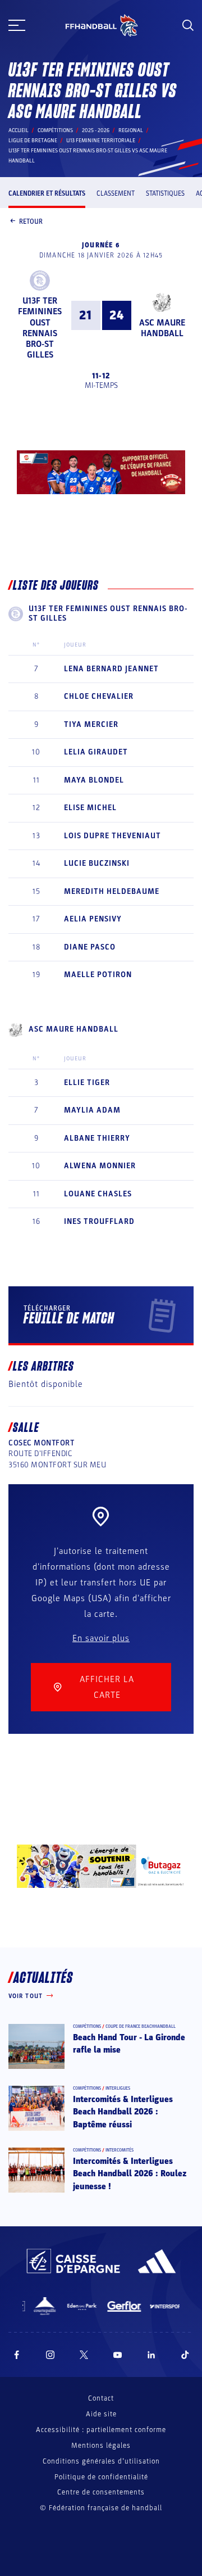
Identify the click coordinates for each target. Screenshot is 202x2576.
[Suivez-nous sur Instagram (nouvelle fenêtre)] (50, 2355)
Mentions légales (101, 2446)
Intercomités (120, 2150)
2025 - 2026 (96, 130)
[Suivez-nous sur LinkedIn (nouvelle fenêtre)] (151, 2355)
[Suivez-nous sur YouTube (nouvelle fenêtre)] (118, 2355)
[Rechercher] (188, 25)
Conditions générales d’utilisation (101, 2461)
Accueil (19, 130)
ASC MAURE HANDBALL (162, 328)
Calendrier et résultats (47, 193)
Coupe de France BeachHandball (141, 2026)
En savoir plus (101, 1638)
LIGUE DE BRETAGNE (33, 141)
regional (131, 130)
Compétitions (55, 130)
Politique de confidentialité (101, 2477)
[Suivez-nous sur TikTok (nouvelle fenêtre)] (185, 2355)
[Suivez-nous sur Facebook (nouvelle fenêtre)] (17, 2355)
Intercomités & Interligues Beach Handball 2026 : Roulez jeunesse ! (130, 2174)
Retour (31, 222)
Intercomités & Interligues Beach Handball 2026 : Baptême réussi (123, 2112)
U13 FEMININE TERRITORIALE (101, 141)
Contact (101, 2398)
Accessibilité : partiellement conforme (101, 2430)
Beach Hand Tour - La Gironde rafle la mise (129, 2044)
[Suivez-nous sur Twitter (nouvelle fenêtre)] (84, 2355)
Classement (116, 193)
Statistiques (165, 193)
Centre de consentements (101, 2493)
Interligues (118, 2088)
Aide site (101, 2414)
